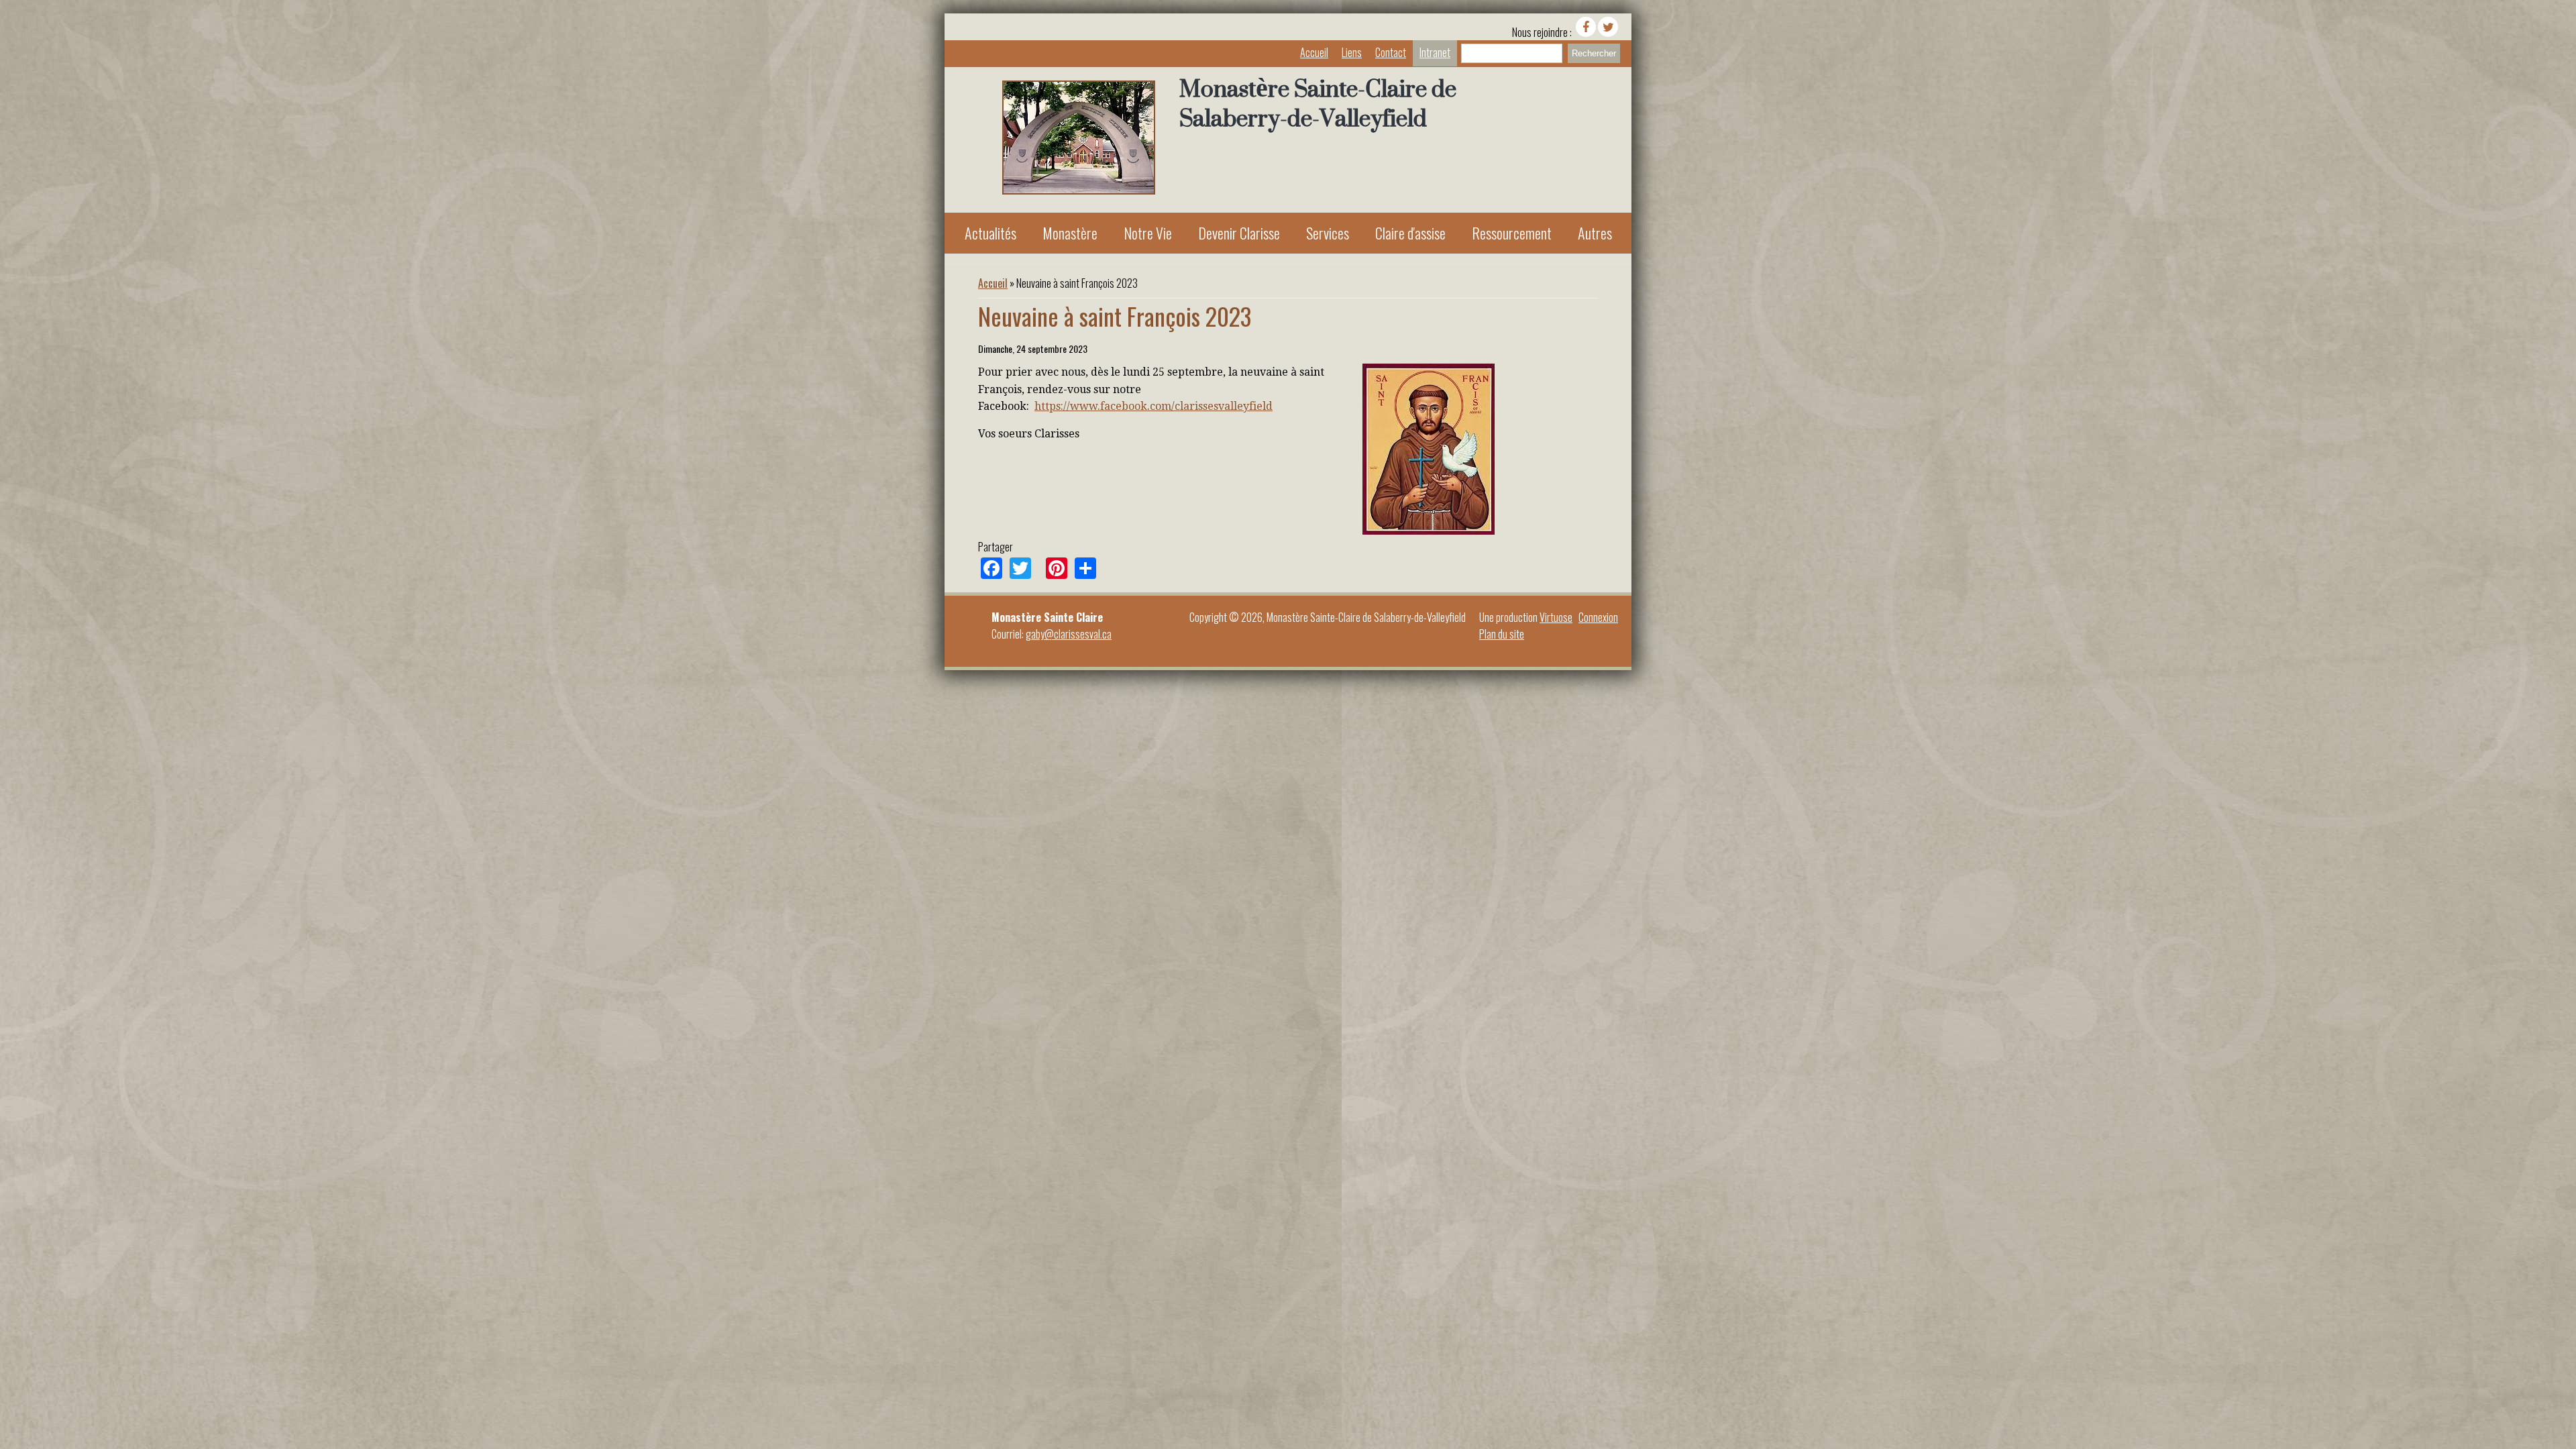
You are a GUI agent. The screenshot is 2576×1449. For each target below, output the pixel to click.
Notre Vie (1148, 233)
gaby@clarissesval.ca (1069, 634)
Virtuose (1556, 617)
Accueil (1314, 52)
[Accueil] (1079, 190)
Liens (1352, 52)
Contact (1391, 52)
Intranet (1435, 52)
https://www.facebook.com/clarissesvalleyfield (1153, 406)
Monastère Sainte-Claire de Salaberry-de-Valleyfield (1318, 103)
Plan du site (1502, 634)
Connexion (1598, 617)
